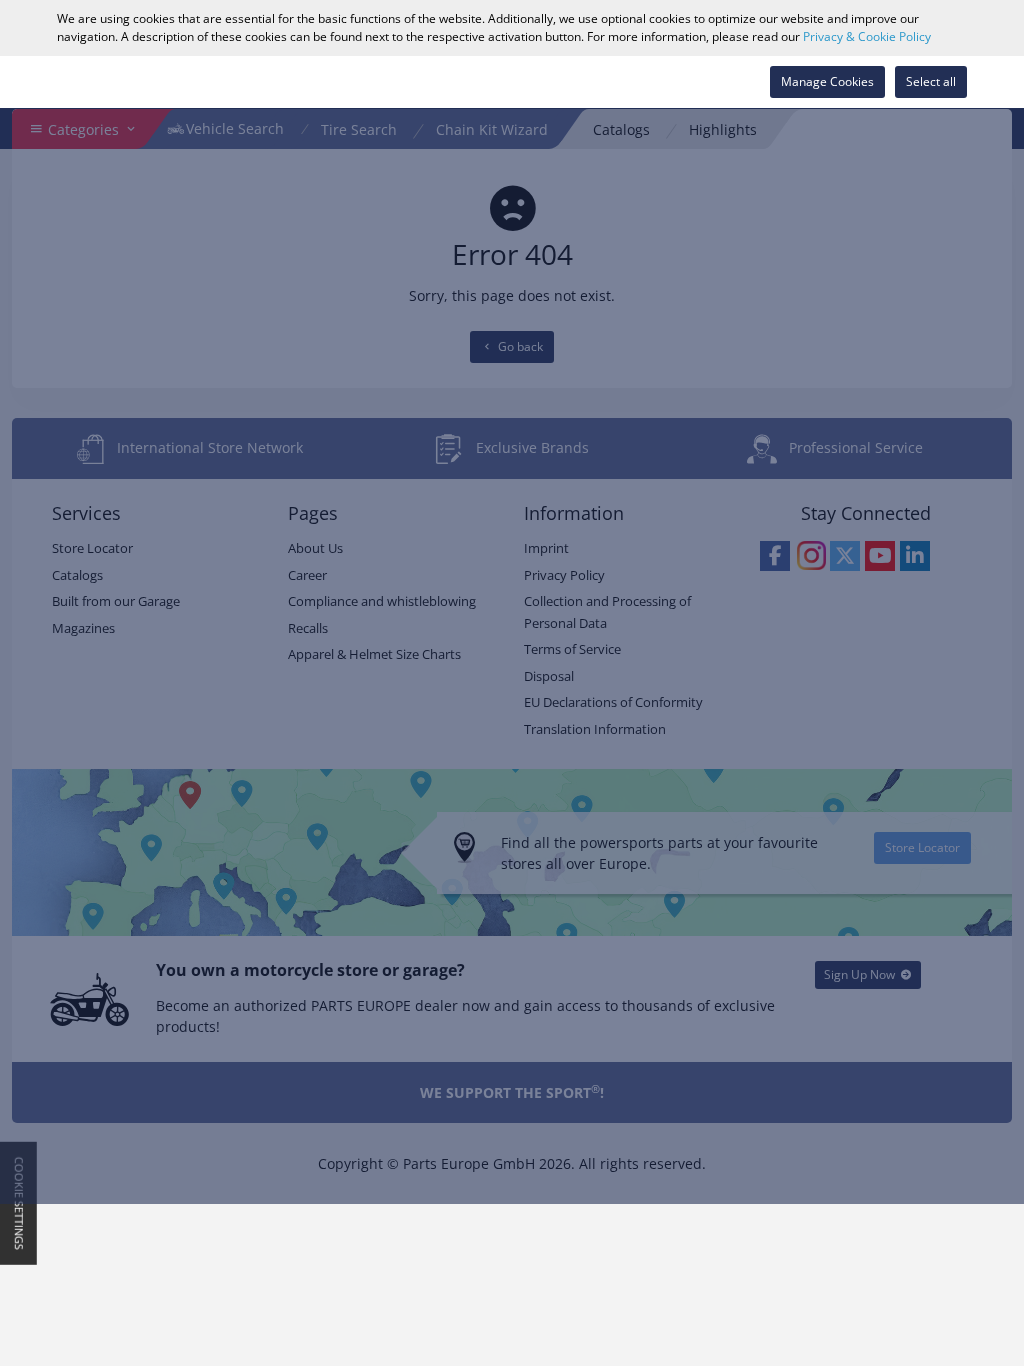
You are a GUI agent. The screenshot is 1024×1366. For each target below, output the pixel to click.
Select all (931, 81)
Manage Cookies (827, 81)
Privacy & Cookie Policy (867, 36)
